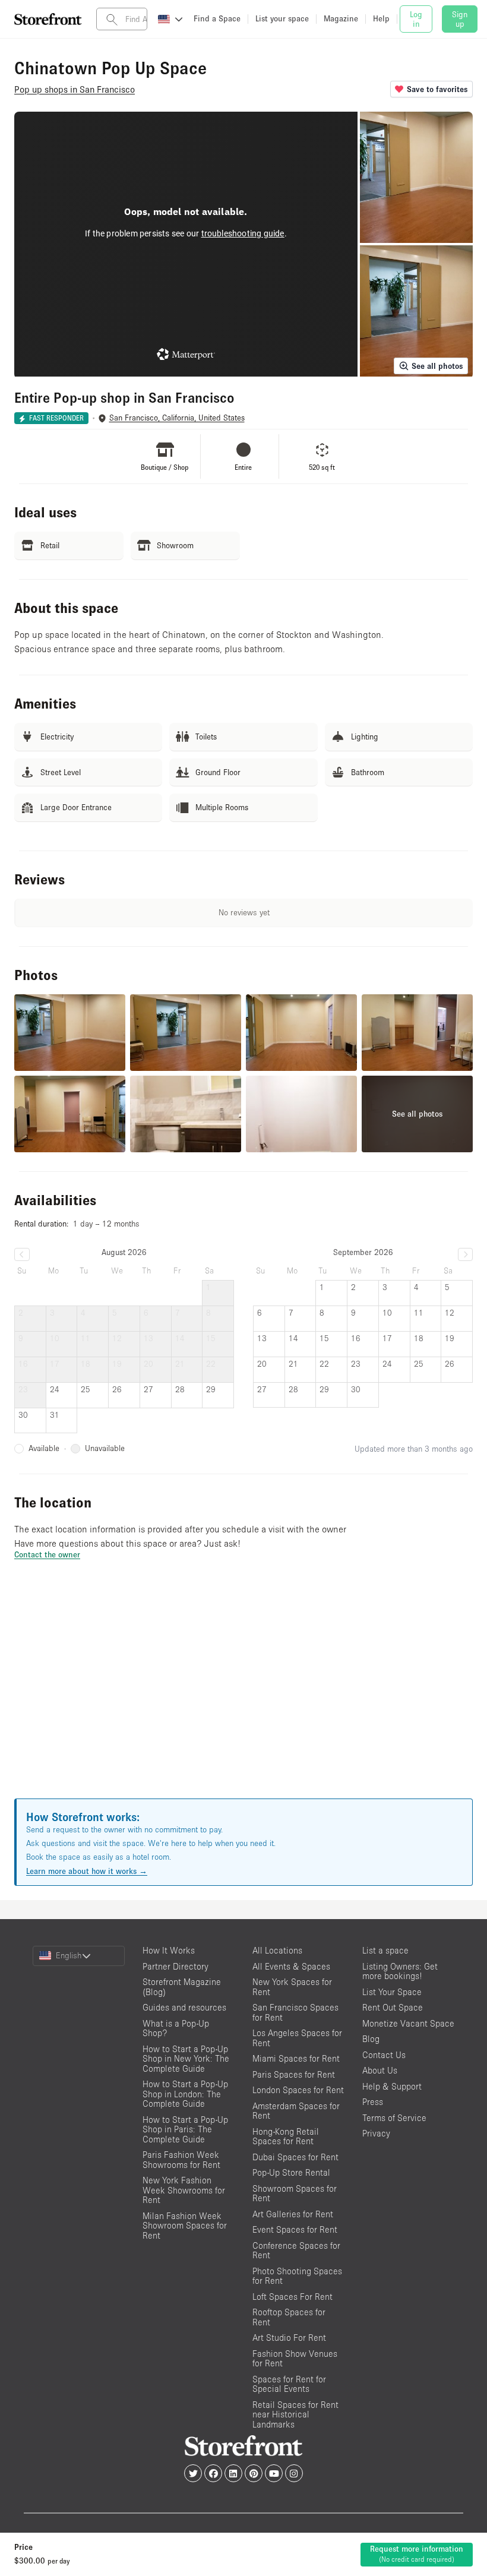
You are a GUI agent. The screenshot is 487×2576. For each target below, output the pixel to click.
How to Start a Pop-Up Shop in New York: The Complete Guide (186, 2059)
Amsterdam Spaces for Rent (296, 2111)
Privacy (376, 2133)
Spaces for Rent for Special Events (289, 2384)
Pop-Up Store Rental (291, 2172)
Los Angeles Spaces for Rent (297, 2038)
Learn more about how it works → (87, 1871)
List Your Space (392, 1992)
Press (373, 2102)
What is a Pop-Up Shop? (176, 2028)
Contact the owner (47, 1554)
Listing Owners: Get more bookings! (400, 1971)
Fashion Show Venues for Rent (295, 2359)
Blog (371, 2039)
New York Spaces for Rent (292, 1987)
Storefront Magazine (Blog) (182, 1987)
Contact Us (384, 2055)
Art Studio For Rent (289, 2338)
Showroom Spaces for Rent (295, 2193)
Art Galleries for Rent (293, 2214)
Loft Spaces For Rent (292, 2297)
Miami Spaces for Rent (296, 2058)
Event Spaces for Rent (295, 2229)
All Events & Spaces (291, 1966)
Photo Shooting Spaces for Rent (297, 2276)
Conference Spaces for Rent (296, 2251)
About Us (380, 2070)
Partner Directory (175, 1966)
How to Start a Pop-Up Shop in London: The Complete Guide (185, 2094)
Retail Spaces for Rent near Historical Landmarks (295, 2414)
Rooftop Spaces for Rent (289, 2317)
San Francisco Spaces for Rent (295, 2012)
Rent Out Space (393, 2007)
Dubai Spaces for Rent (295, 2157)
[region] (243, 1694)
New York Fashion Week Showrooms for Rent (184, 2190)
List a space (385, 1950)
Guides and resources (184, 2007)
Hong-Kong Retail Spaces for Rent (286, 2136)
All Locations (277, 1950)
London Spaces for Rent (298, 2090)
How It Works (169, 1950)
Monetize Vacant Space (408, 2023)
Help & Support (392, 2086)
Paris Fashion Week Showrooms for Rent (181, 2160)
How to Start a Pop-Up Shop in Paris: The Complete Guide (185, 2129)
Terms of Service (394, 2118)
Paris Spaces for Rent (294, 2074)
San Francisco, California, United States (177, 418)
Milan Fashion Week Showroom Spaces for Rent (185, 2226)
